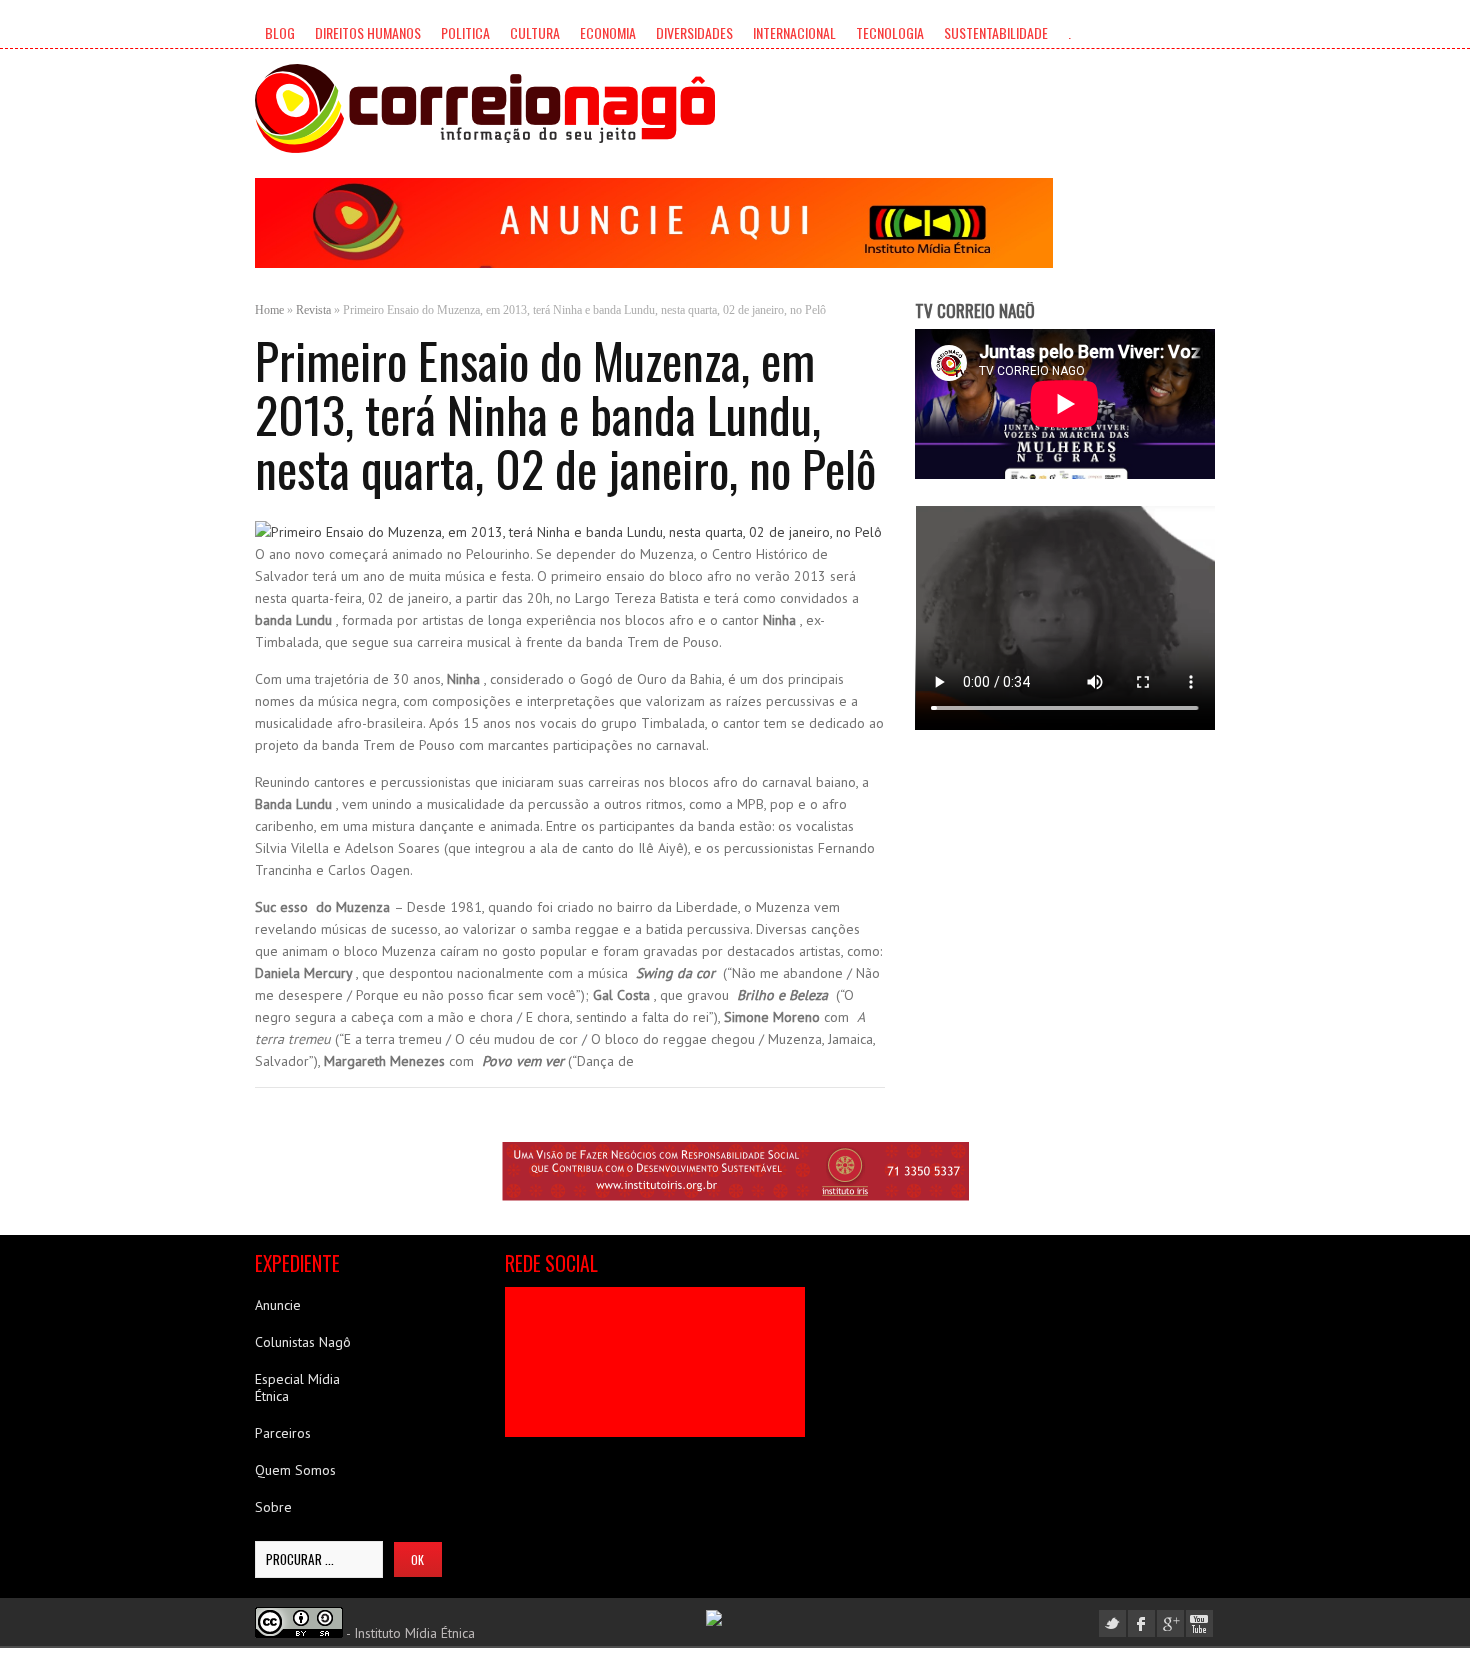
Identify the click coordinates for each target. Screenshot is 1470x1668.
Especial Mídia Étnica (297, 1387)
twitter (1112, 1623)
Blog (280, 32)
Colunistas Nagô (303, 1342)
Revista (313, 310)
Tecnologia (890, 32)
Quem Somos (295, 1470)
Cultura (535, 32)
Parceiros (283, 1433)
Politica (465, 32)
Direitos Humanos (368, 32)
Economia (608, 32)
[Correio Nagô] (485, 108)
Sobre (273, 1507)
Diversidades (694, 32)
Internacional (794, 32)
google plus (1170, 1623)
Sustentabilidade (996, 32)
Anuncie (278, 1305)
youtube (1199, 1623)
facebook (1141, 1623)
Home (269, 310)
